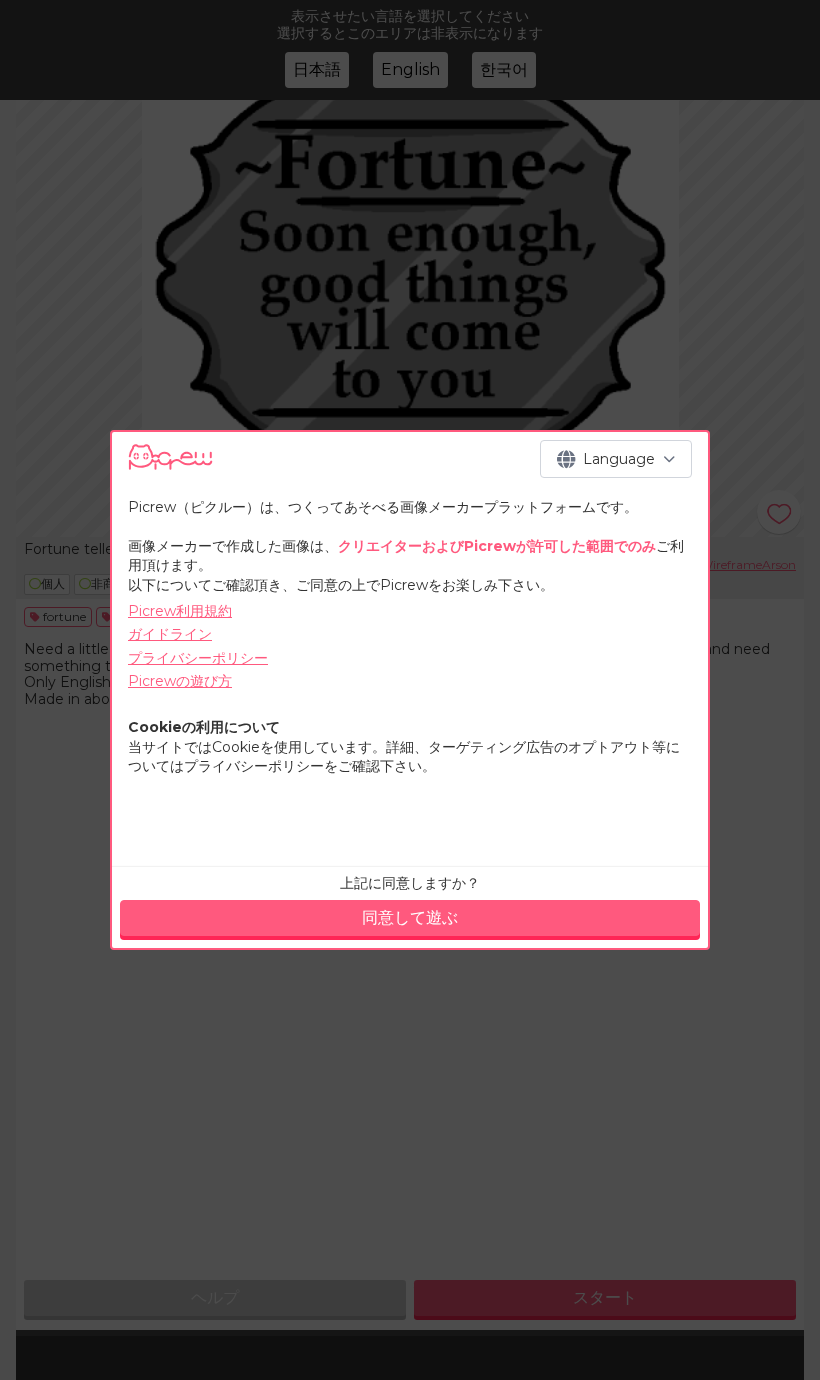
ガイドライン (170, 634)
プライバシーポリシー (198, 658)
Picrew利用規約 (180, 611)
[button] (616, 459)
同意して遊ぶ (410, 917)
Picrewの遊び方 (180, 681)
